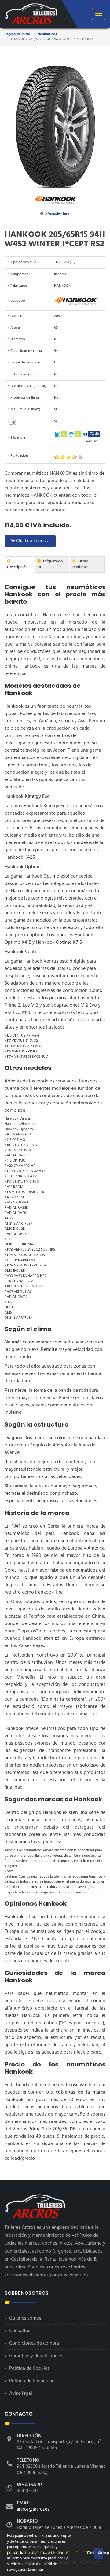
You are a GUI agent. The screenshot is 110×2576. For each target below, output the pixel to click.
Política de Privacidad (32, 2381)
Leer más (35, 2570)
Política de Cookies (29, 2368)
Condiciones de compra (34, 2343)
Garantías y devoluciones (36, 2356)
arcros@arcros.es (33, 2509)
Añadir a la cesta (32, 541)
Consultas (20, 2331)
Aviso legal (21, 2394)
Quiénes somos (25, 2318)
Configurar (90, 2553)
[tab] (19, 564)
